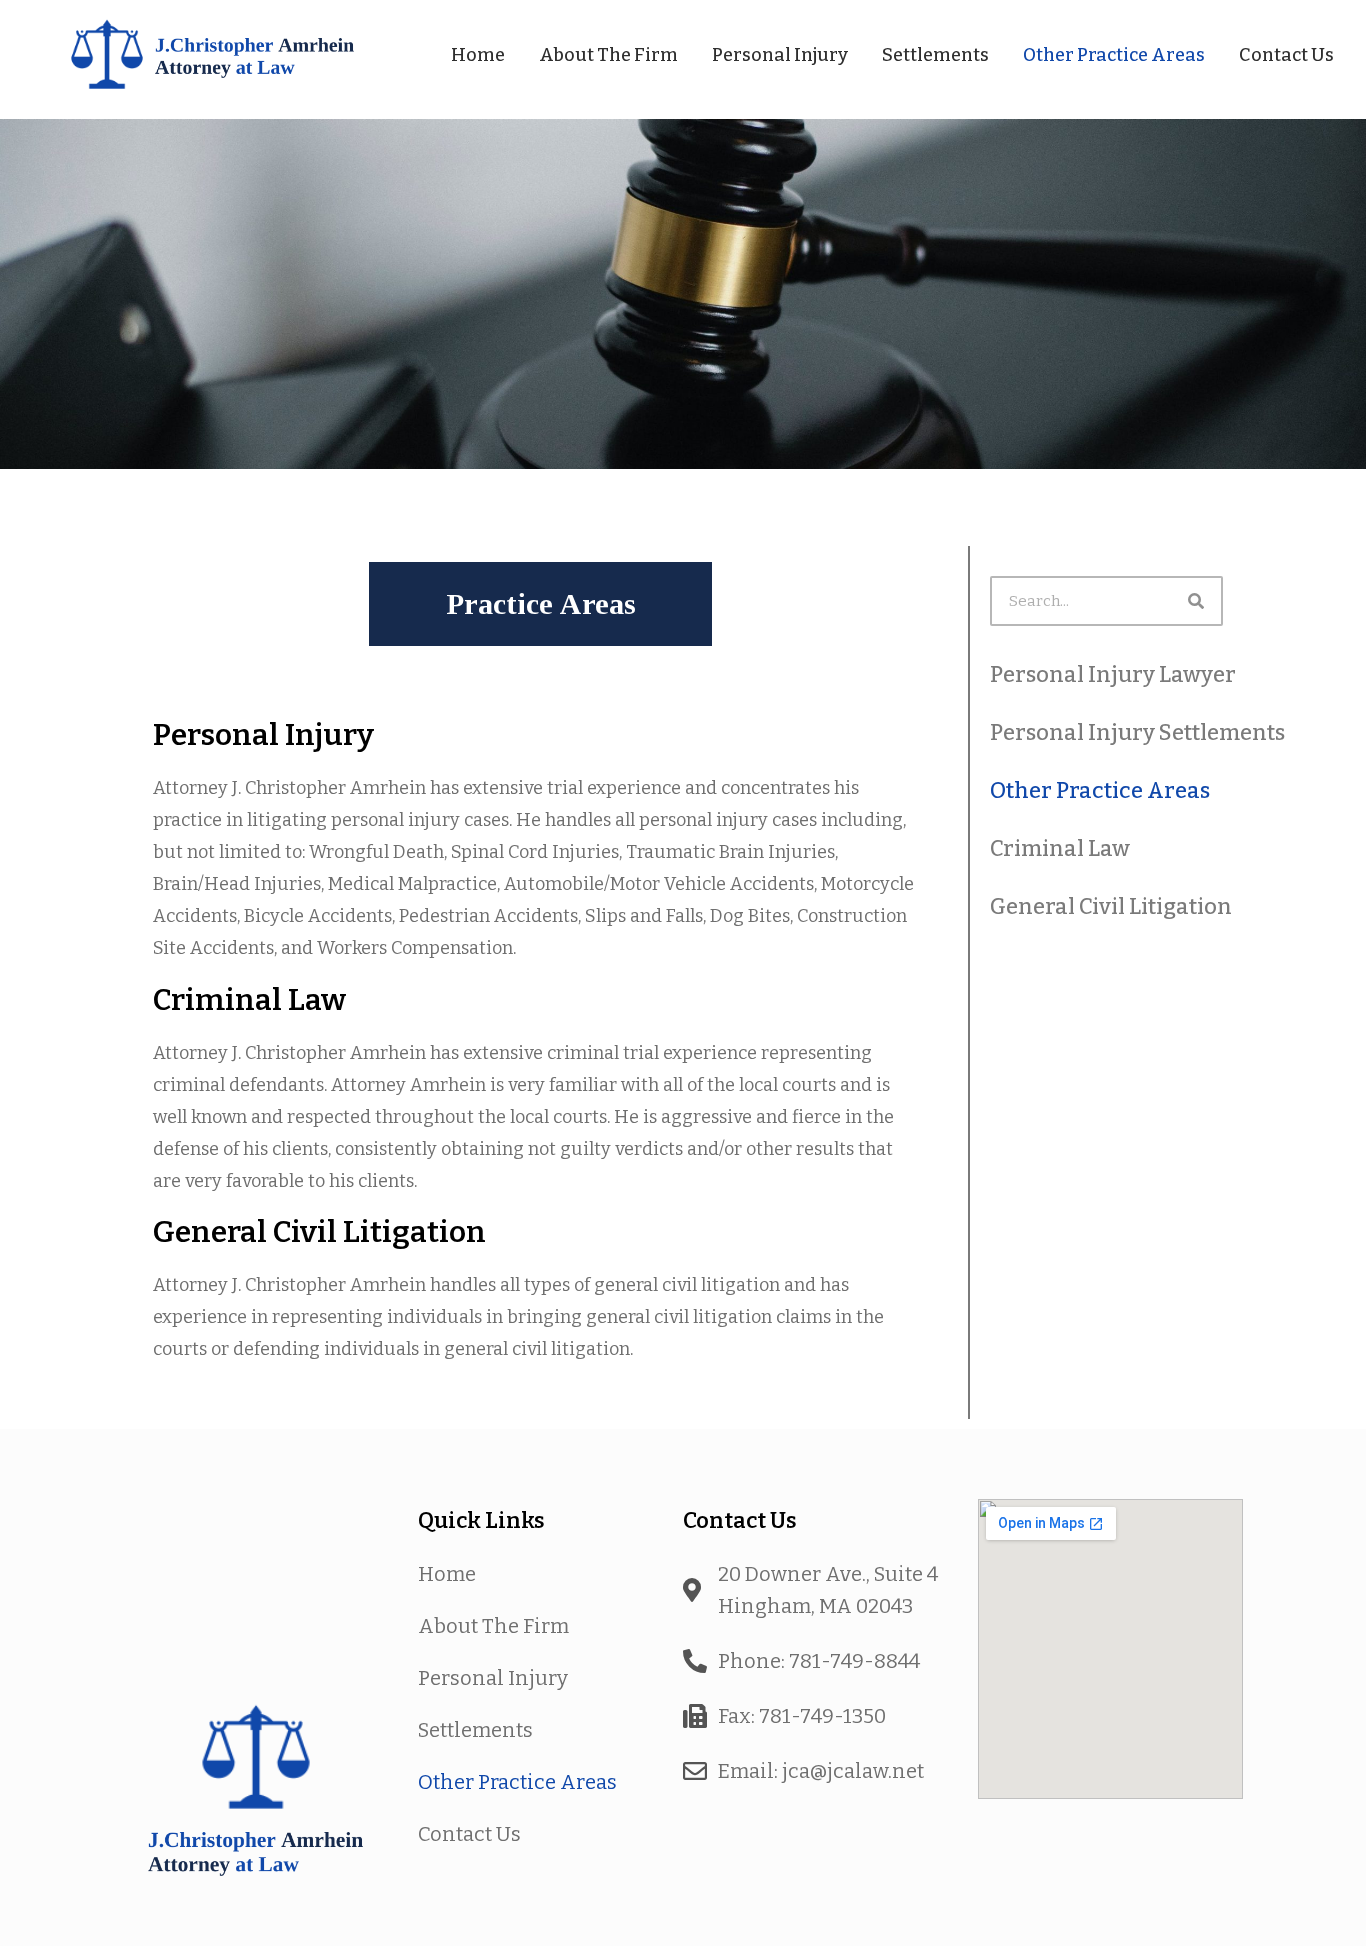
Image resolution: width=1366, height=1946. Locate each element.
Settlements (935, 55)
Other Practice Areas (1114, 55)
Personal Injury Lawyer (1113, 674)
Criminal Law (1060, 848)
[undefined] (256, 1571)
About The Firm (608, 55)
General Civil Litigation (1111, 906)
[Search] (1196, 601)
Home (478, 55)
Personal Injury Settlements (1137, 732)
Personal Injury (780, 55)
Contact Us (1286, 55)
